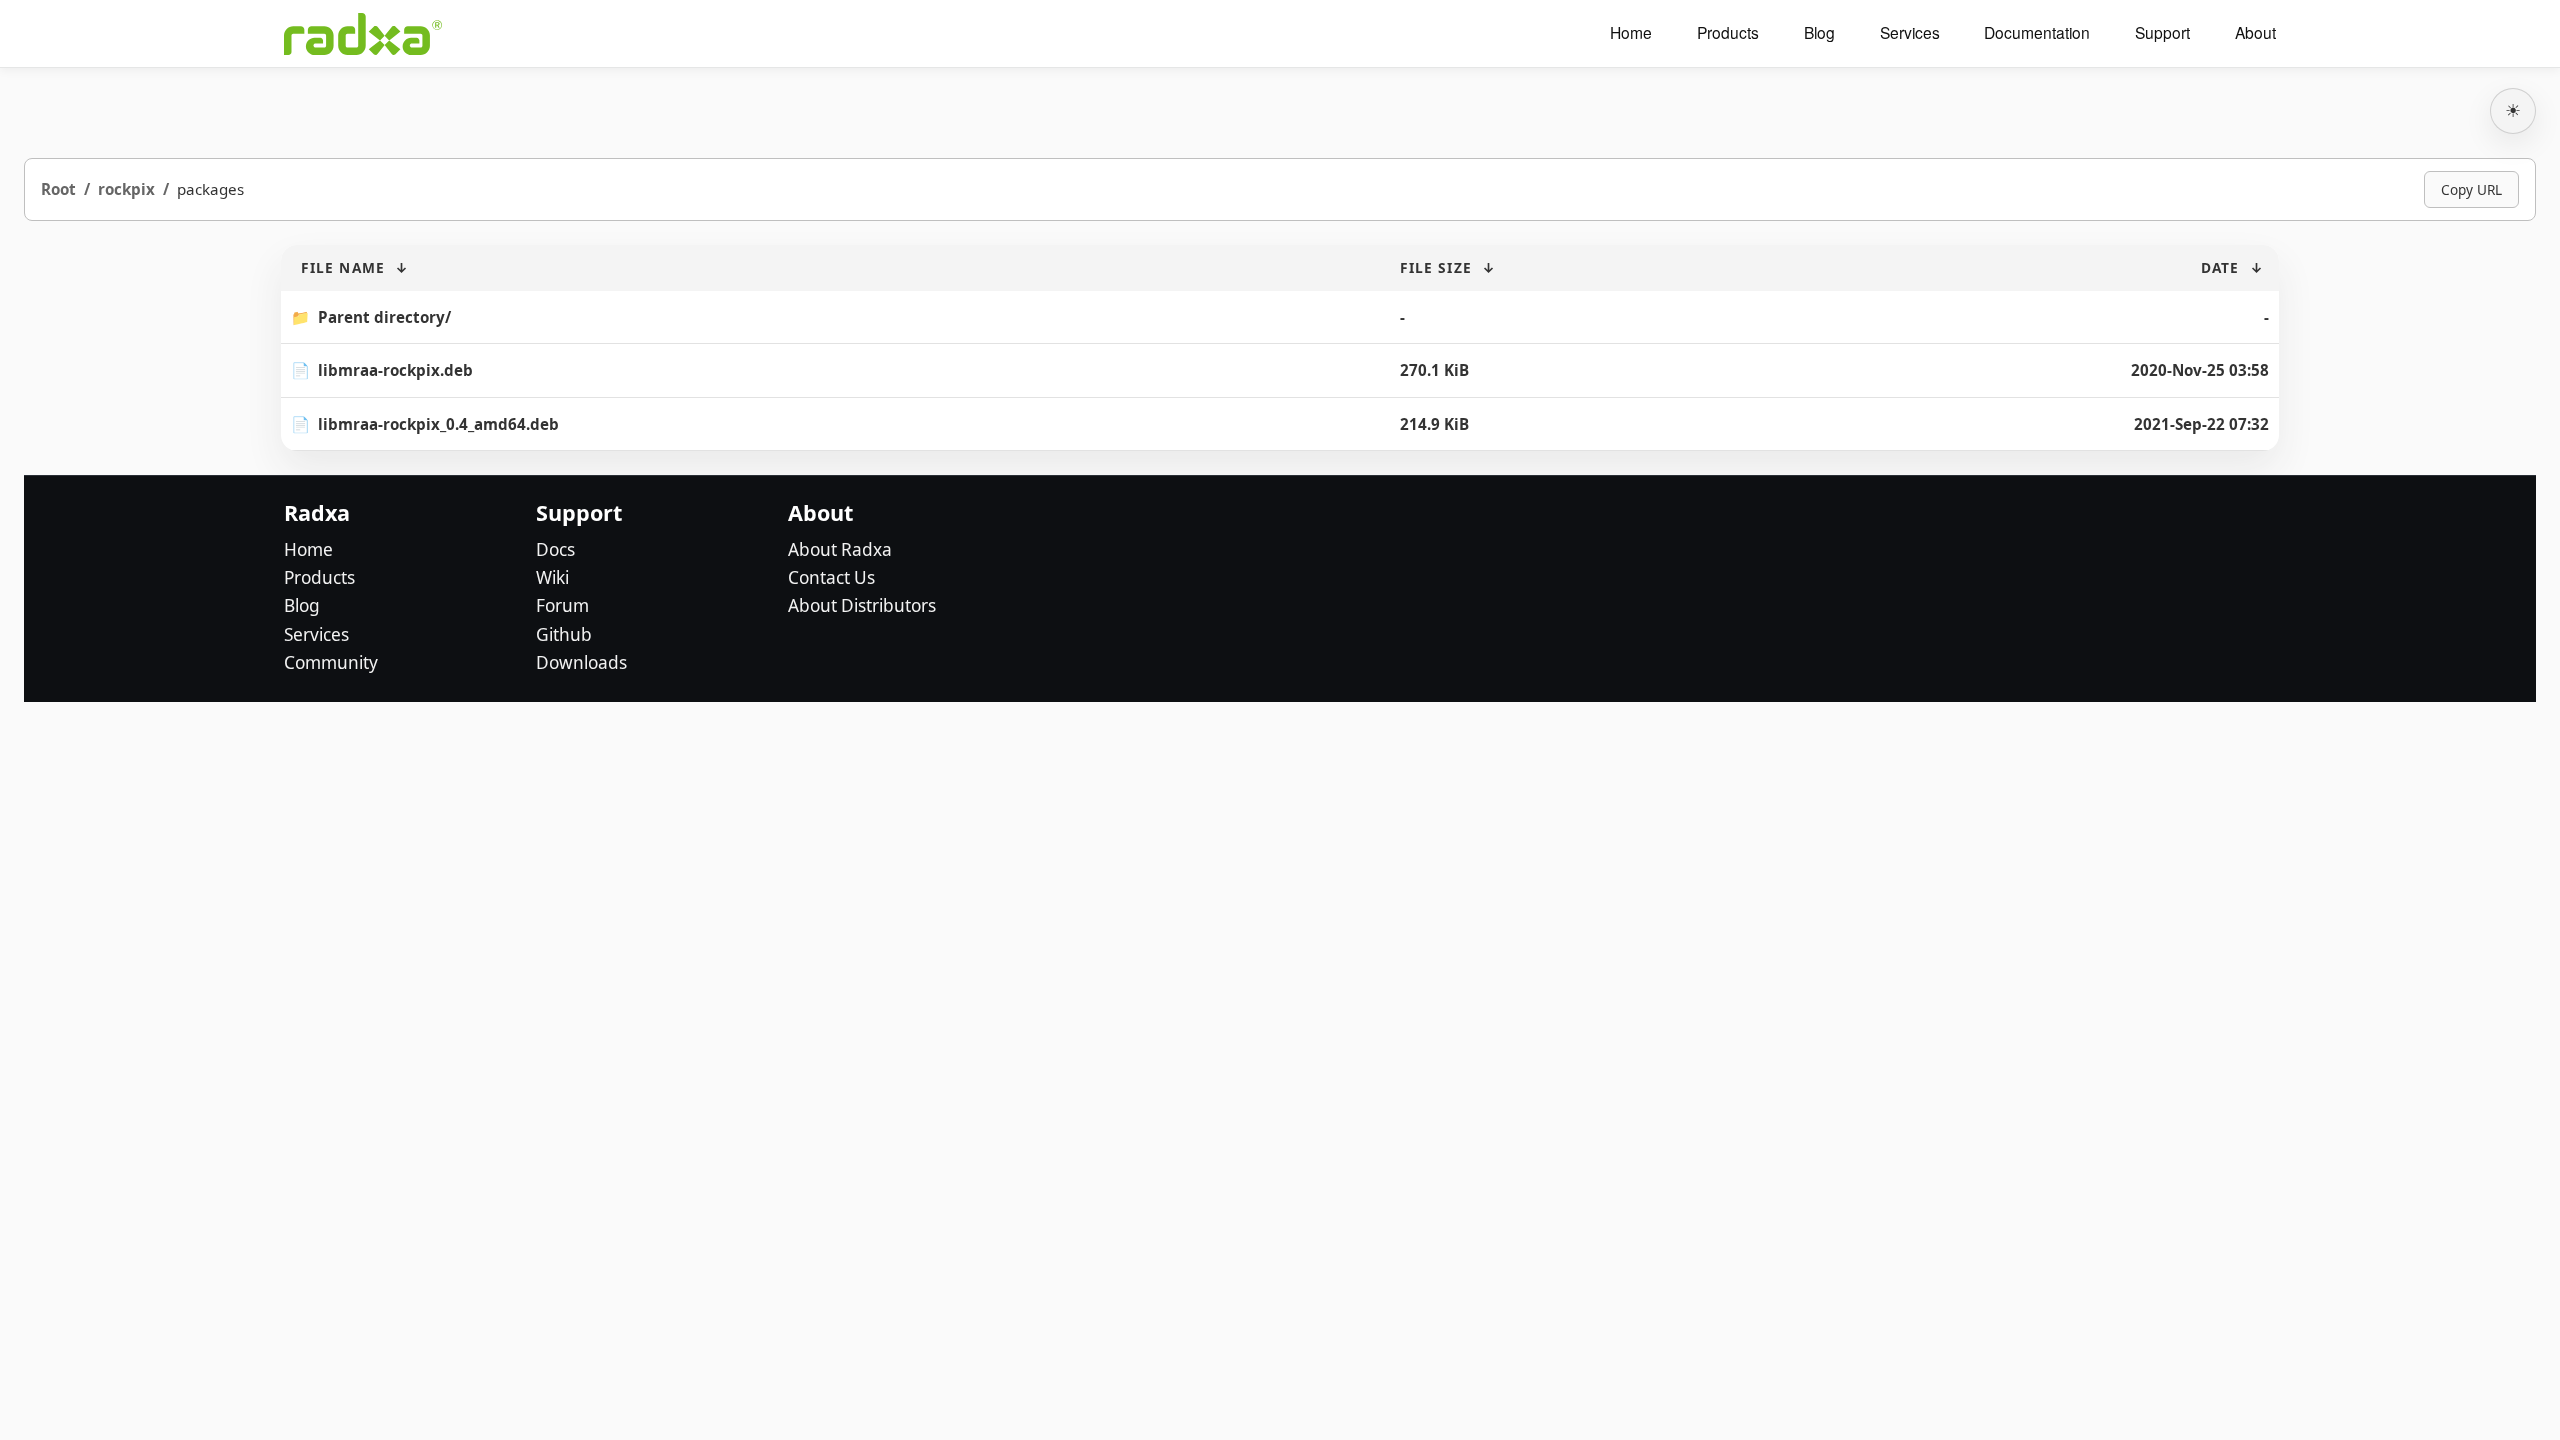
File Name (343, 267)
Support (2162, 33)
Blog (1819, 33)
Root (58, 189)
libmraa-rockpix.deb (395, 370)
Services (1910, 33)
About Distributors (862, 605)
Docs (555, 549)
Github (564, 634)
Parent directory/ (384, 317)
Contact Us (831, 577)
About (2255, 33)
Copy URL (2471, 189)
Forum (562, 605)
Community (331, 662)
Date (2220, 267)
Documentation (2037, 33)
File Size (1436, 267)
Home (1631, 33)
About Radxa (840, 549)
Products (1728, 33)
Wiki (552, 577)
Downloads (581, 662)
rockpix (126, 189)
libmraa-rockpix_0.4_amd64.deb (438, 424)
